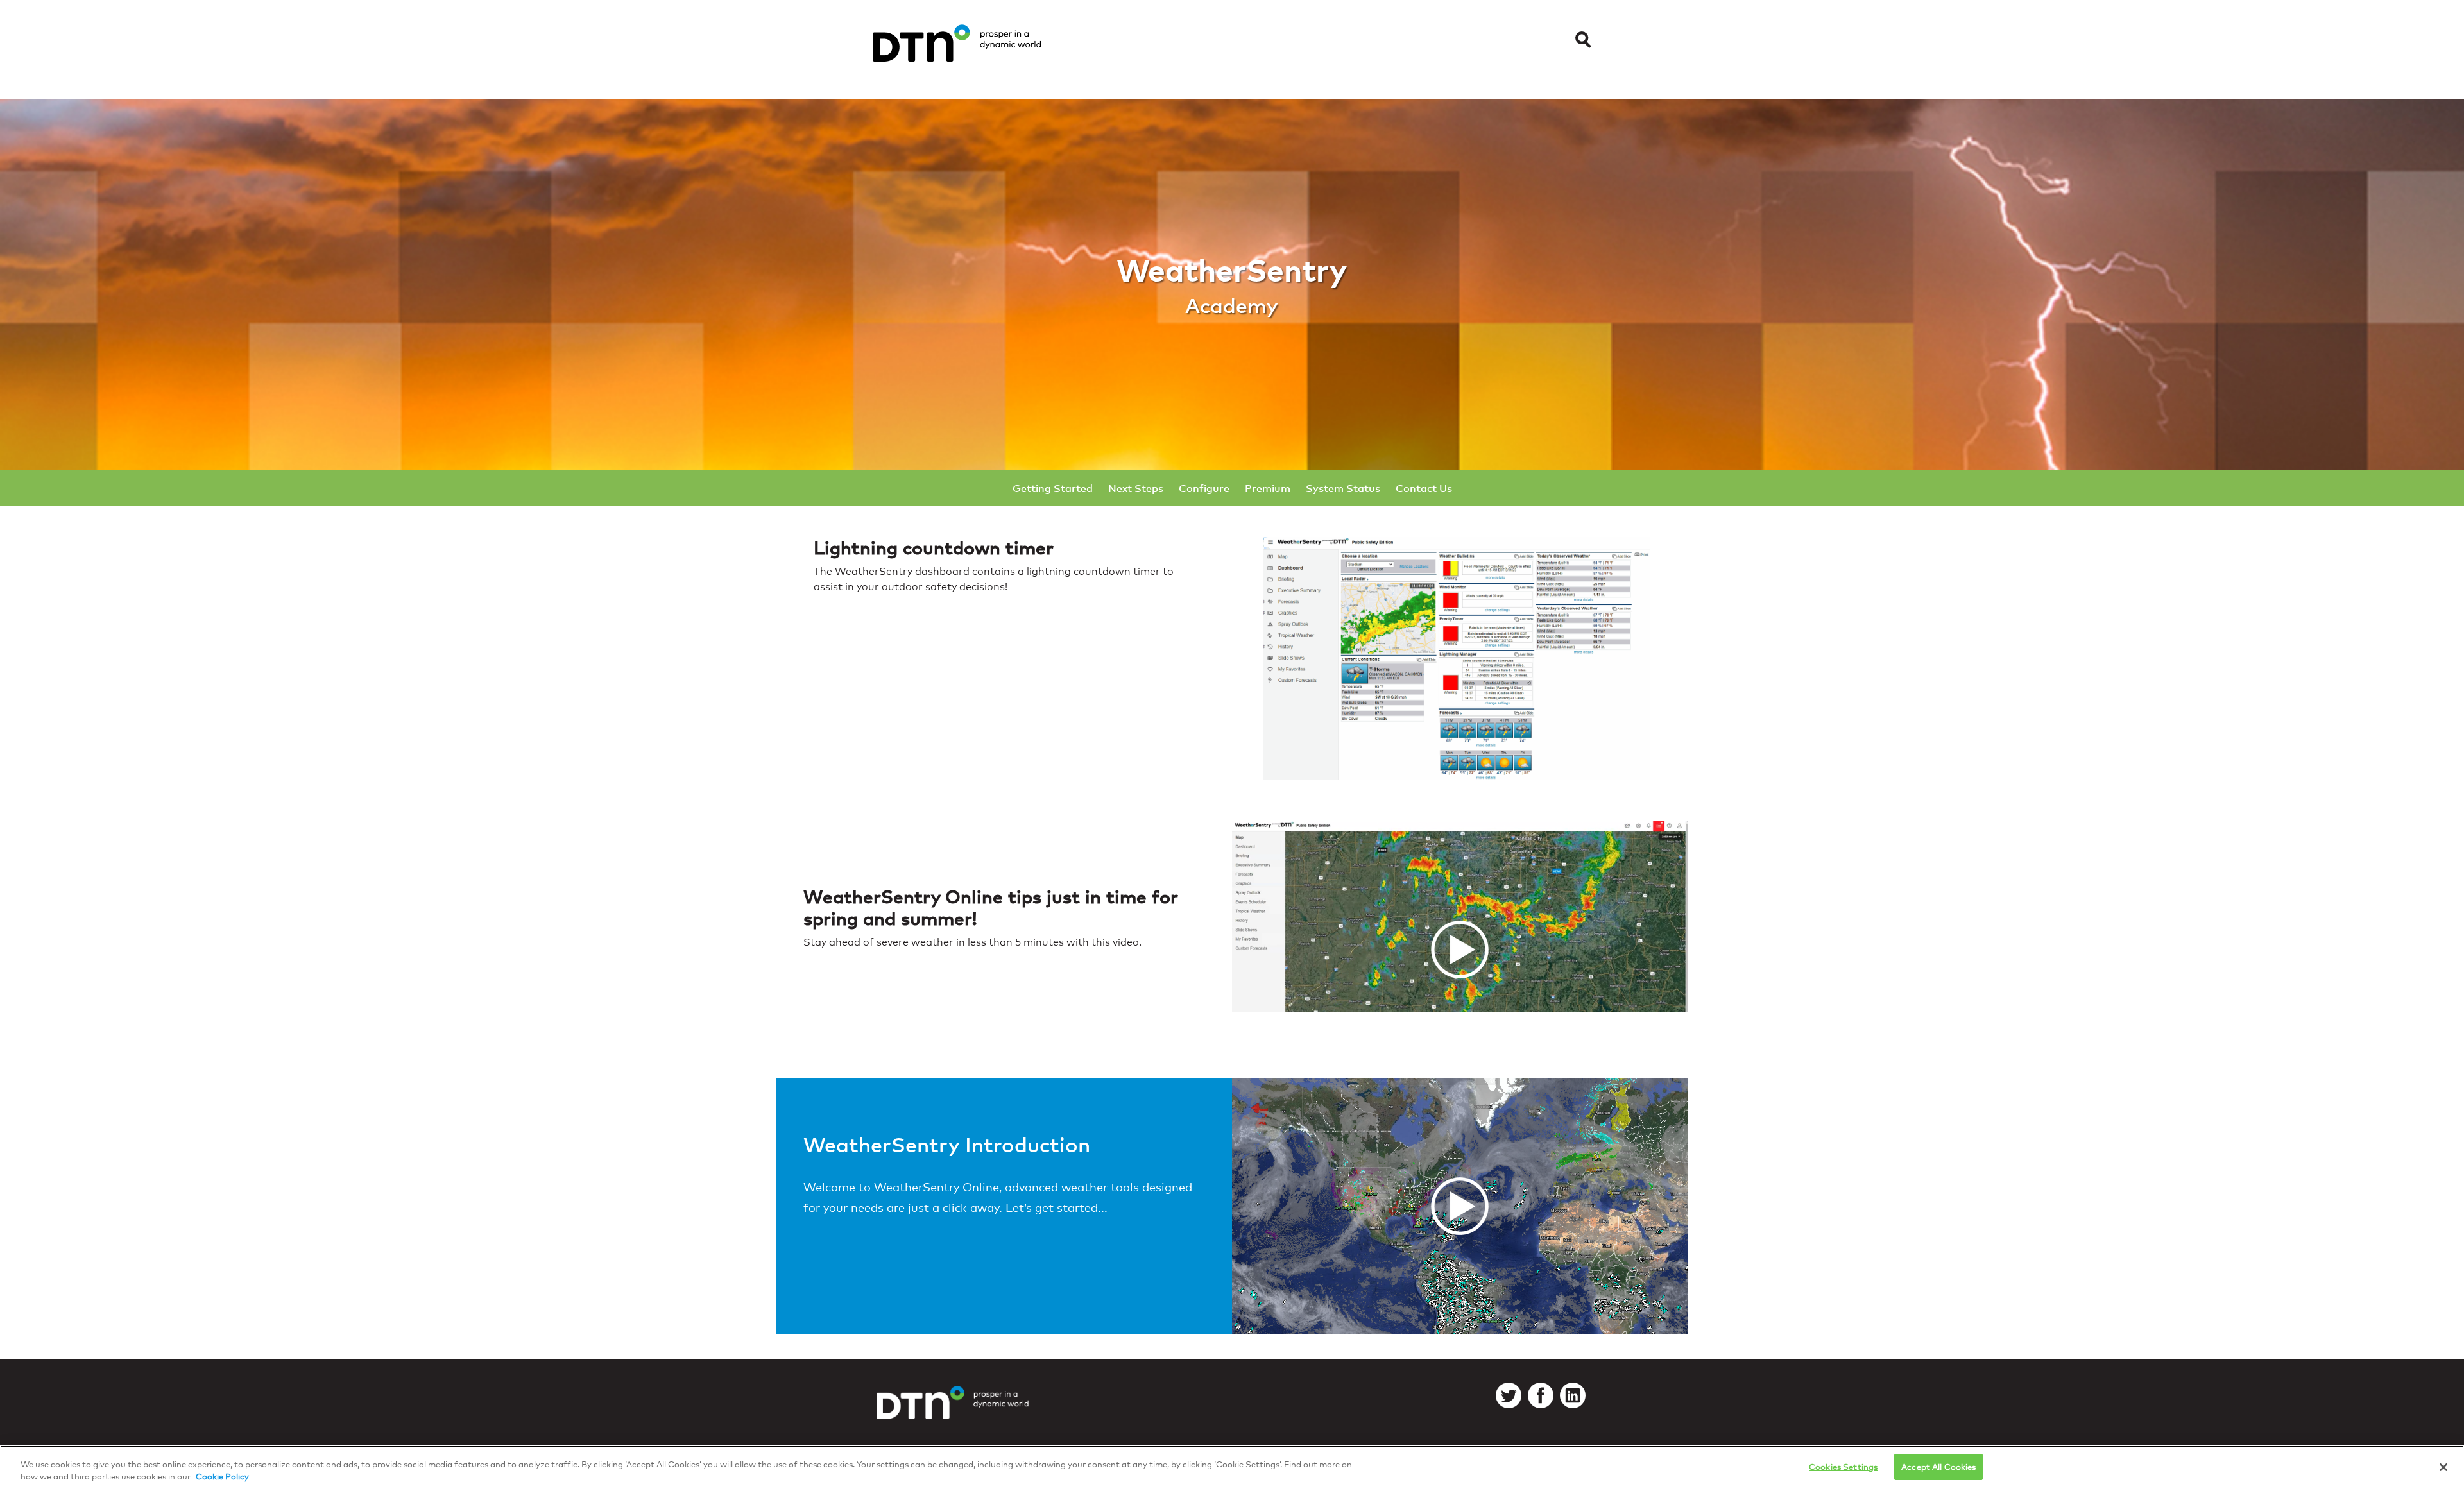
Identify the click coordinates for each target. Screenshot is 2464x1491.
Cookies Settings (1843, 1467)
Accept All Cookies (1938, 1467)
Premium (1268, 488)
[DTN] (953, 1413)
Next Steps (1136, 488)
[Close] (2443, 1467)
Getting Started (1053, 488)
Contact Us (1424, 488)
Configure (1204, 488)
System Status (1343, 488)
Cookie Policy (222, 1477)
